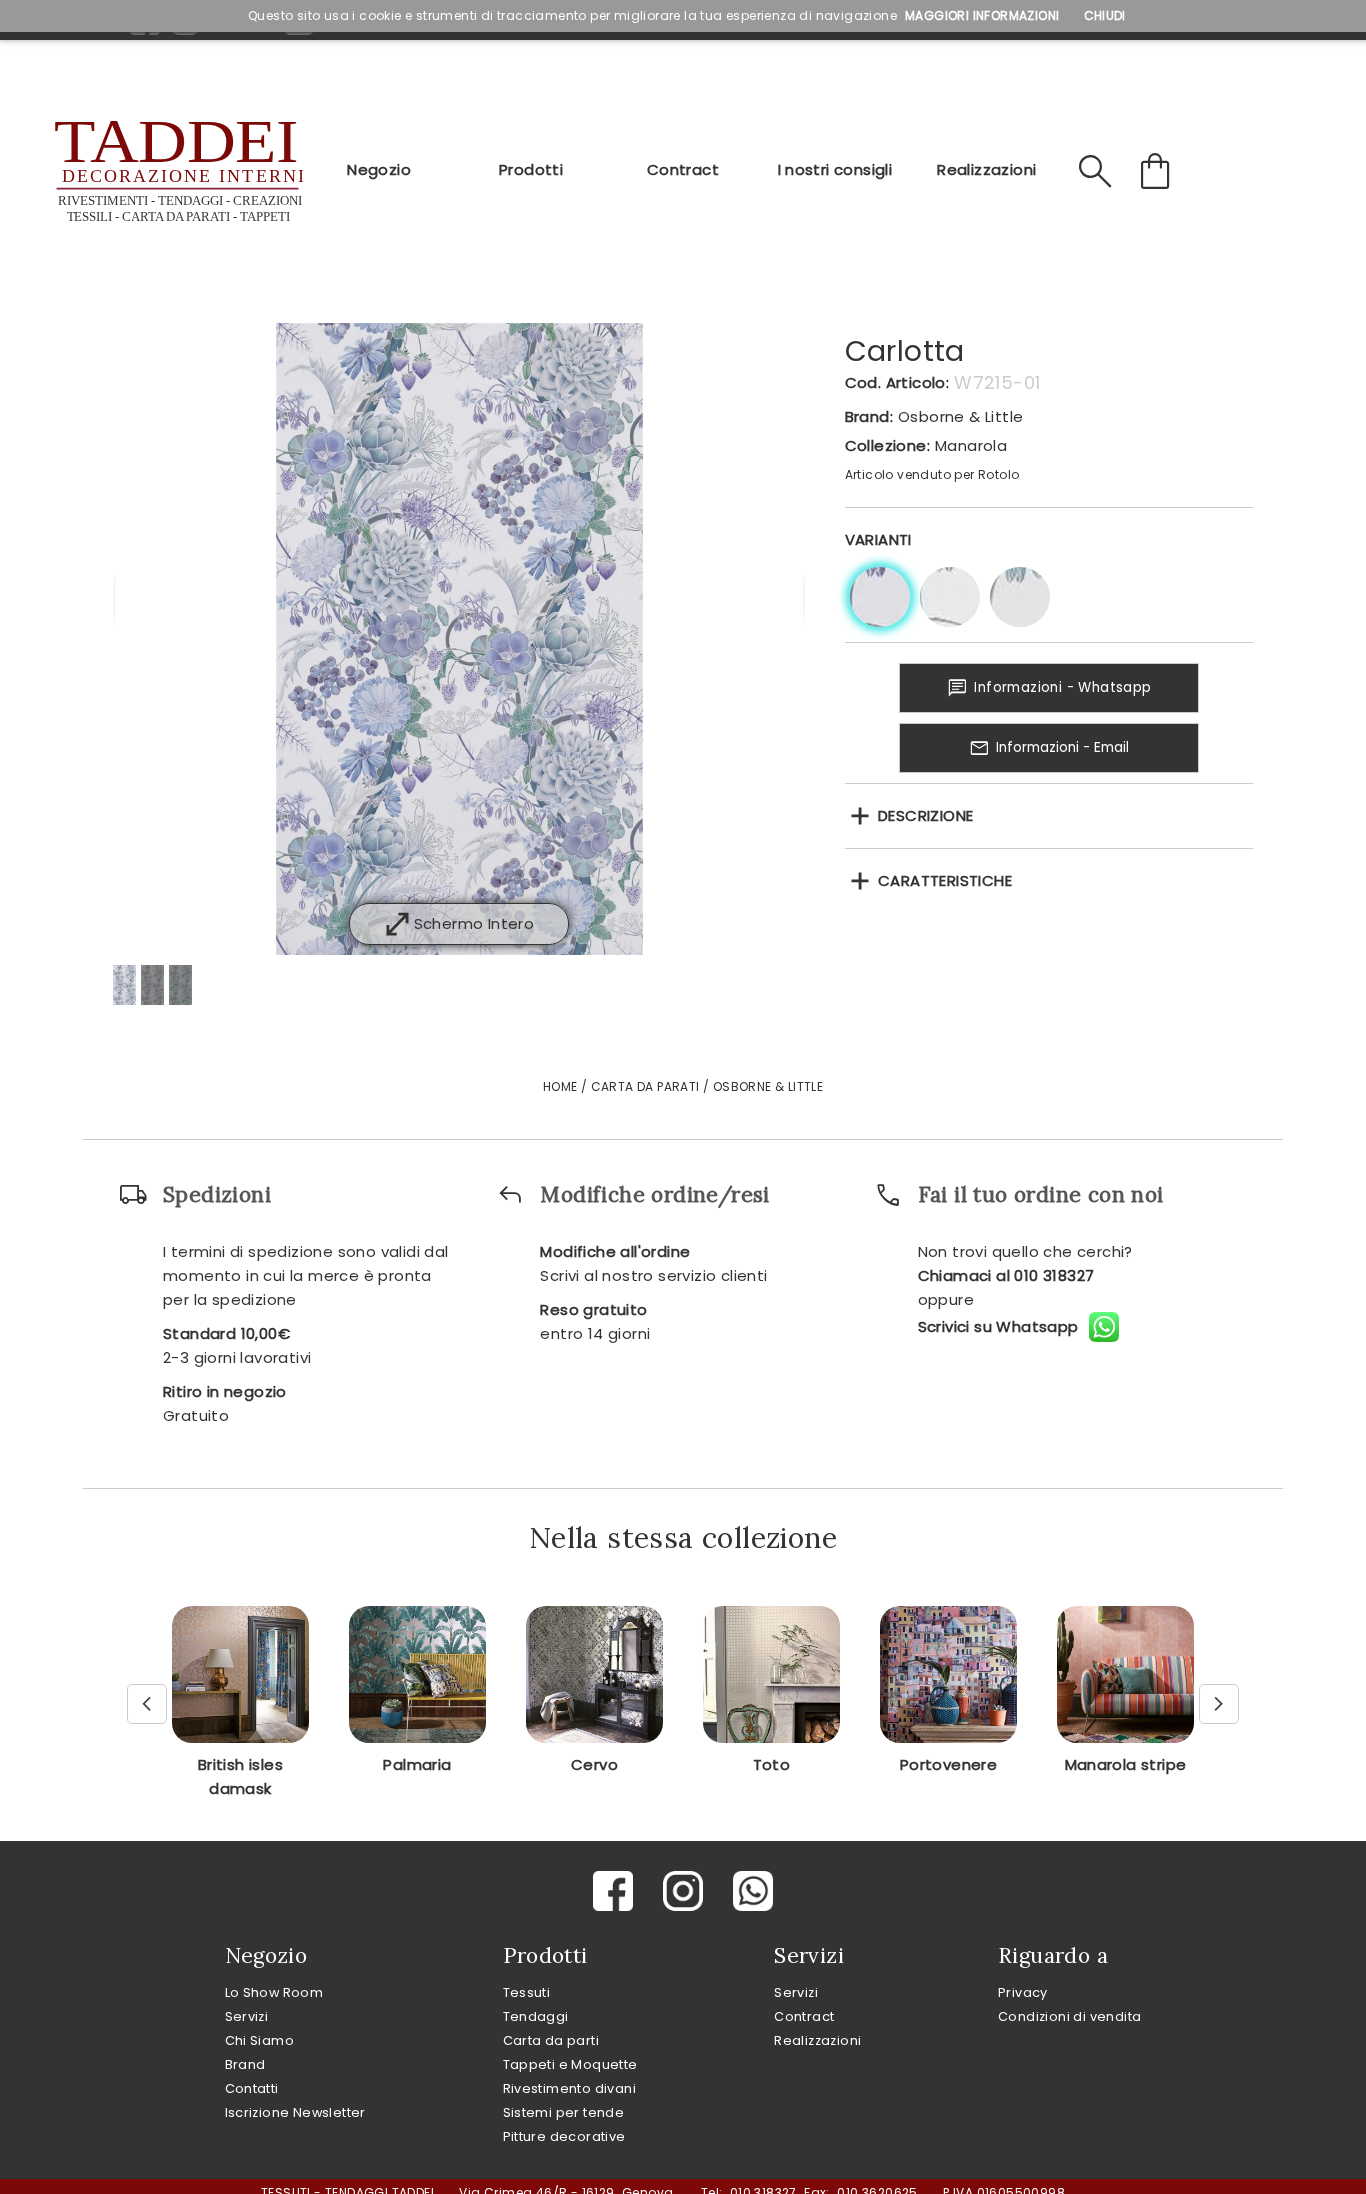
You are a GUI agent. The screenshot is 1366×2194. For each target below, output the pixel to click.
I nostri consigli (835, 169)
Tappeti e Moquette (570, 2064)
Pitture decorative (564, 2136)
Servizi (247, 2016)
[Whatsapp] (753, 1891)
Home (560, 1086)
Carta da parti (551, 2040)
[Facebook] (613, 1891)
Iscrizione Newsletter (295, 2112)
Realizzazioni (986, 169)
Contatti (252, 2088)
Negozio (379, 169)
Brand (245, 2064)
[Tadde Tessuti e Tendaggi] (176, 171)
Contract (683, 169)
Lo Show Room (274, 1992)
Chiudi (1105, 15)
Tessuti (527, 1992)
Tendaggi (536, 2016)
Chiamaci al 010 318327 (1006, 1275)
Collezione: (887, 445)
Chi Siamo (260, 2040)
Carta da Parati (645, 1086)
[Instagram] (683, 1891)
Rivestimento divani (570, 2088)
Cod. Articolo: (897, 382)
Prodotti (531, 169)
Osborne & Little (960, 416)
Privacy (1023, 1992)
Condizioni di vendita (1069, 2016)
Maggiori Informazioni (982, 15)
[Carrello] (1158, 171)
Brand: (869, 416)
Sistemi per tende (564, 2112)
